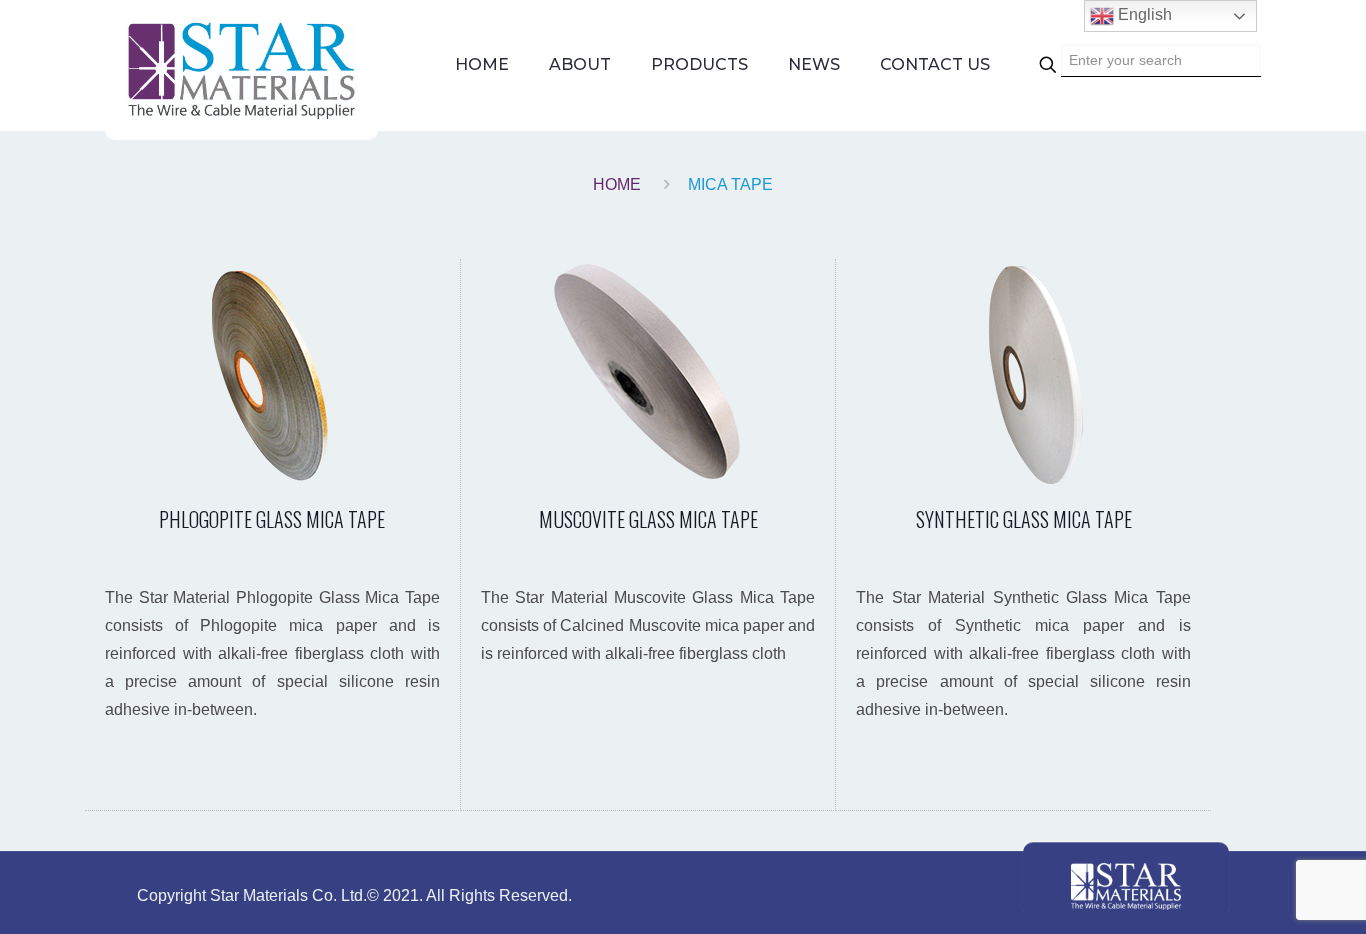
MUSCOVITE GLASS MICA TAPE (648, 519)
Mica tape (730, 184)
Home (617, 184)
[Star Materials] (241, 70)
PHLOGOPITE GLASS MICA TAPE (272, 519)
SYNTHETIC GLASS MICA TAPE (1024, 519)
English (1143, 14)
